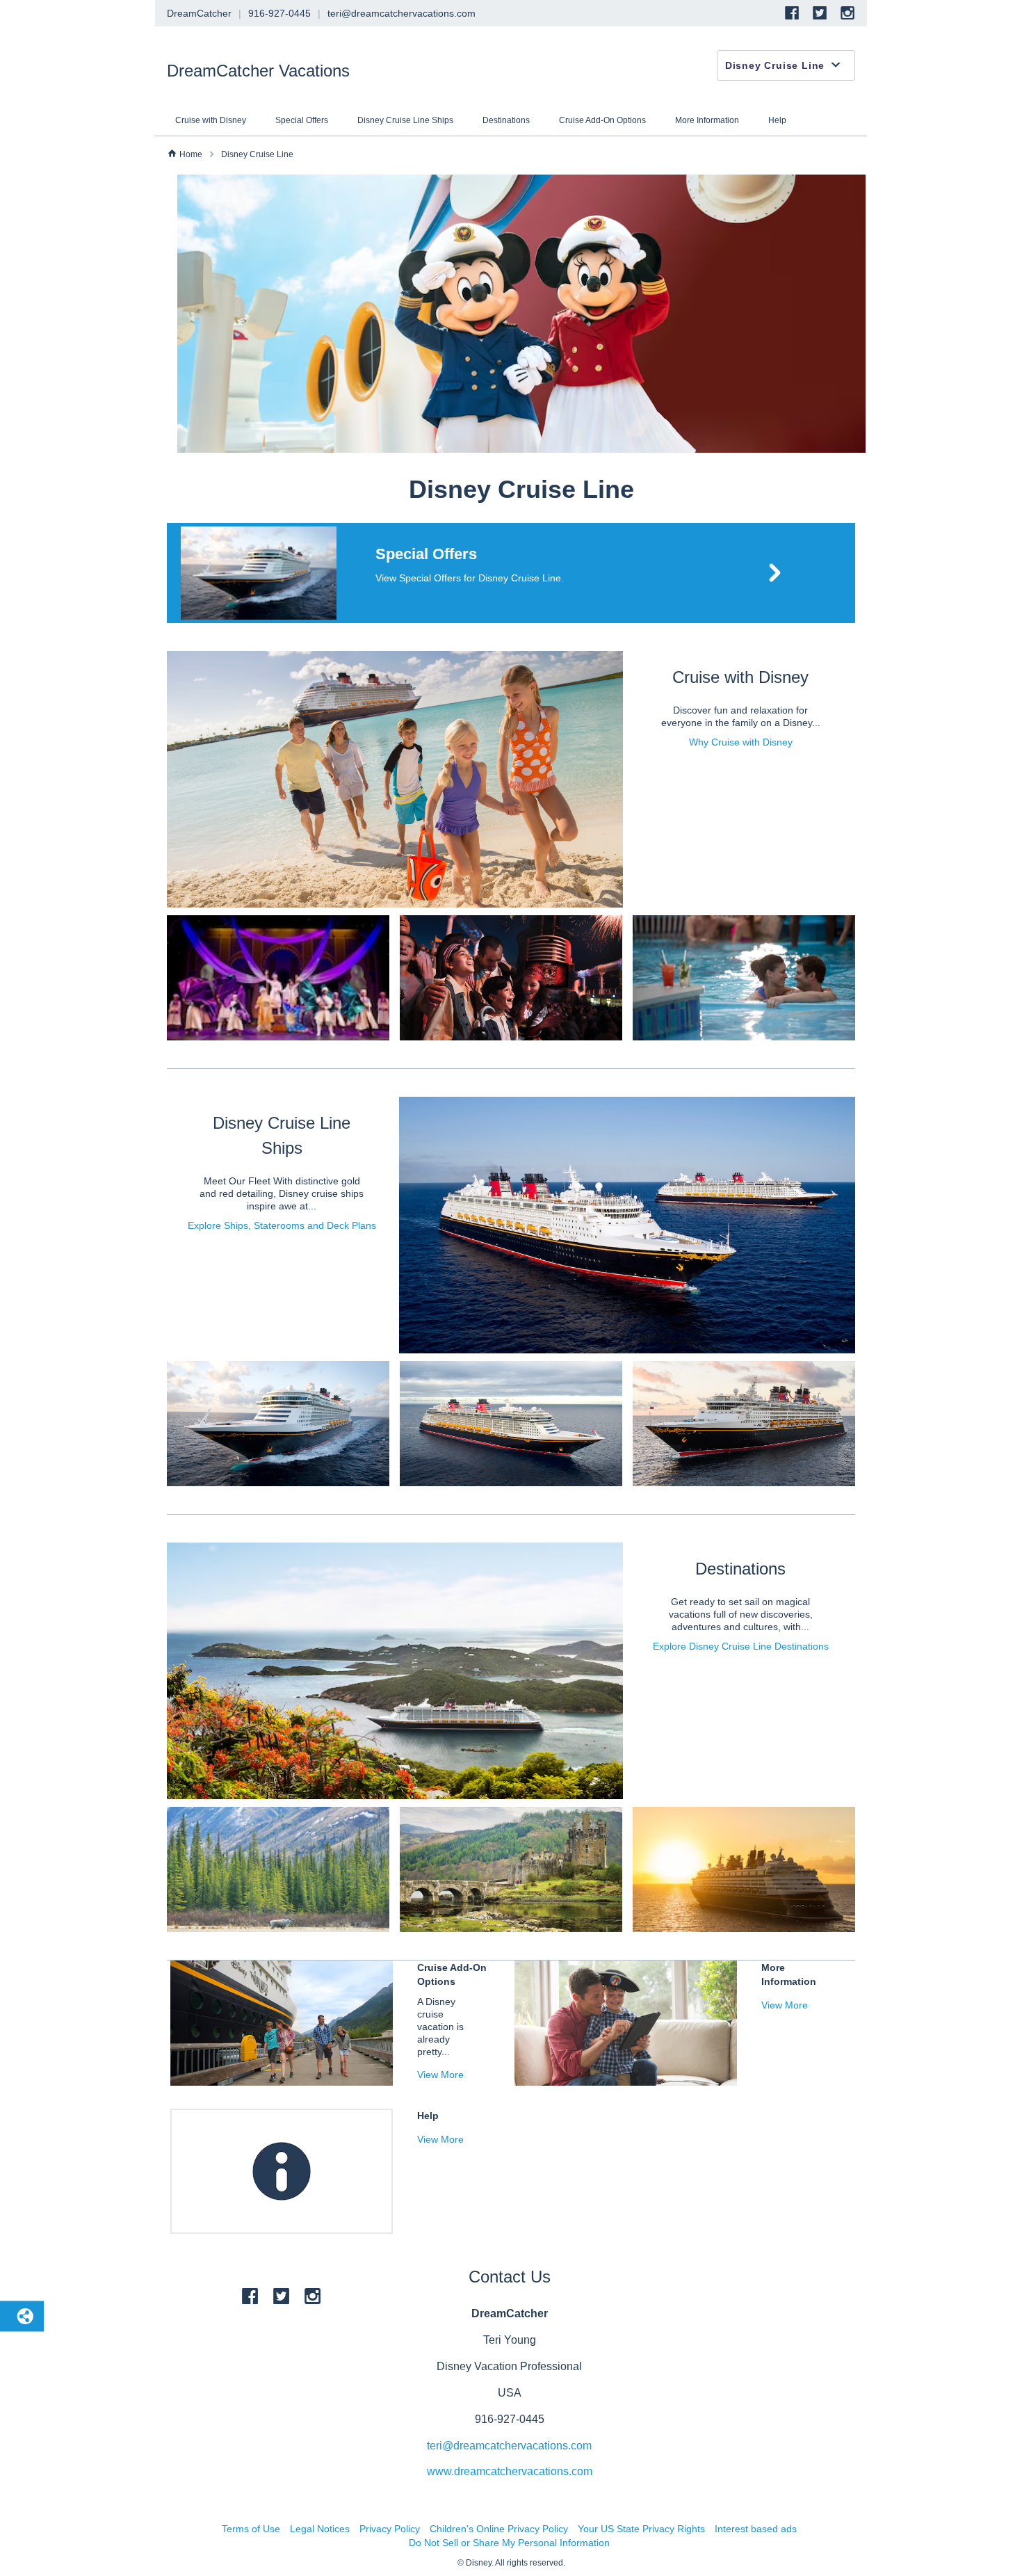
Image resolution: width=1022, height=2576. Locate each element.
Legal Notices (320, 2529)
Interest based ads (756, 2529)
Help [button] (428, 2116)
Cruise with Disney (211, 120)
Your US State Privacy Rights (641, 2529)
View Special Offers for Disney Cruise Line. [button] (470, 578)
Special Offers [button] (426, 554)
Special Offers (302, 120)
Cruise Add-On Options (602, 120)
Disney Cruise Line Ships (405, 120)
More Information (707, 120)
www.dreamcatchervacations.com (510, 2471)
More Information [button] (789, 1974)
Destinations (506, 120)
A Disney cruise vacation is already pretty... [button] (440, 2027)
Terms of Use (251, 2529)
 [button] (212, 154)
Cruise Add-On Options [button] (452, 1974)
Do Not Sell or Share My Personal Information (509, 2543)
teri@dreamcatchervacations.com (509, 2446)
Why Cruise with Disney (741, 742)
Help (777, 120)
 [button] (172, 153)
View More (440, 2075)
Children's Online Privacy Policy (499, 2529)
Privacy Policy (390, 2529)
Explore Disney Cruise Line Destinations (741, 1646)
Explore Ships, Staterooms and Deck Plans (282, 1225)
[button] (511, 573)
